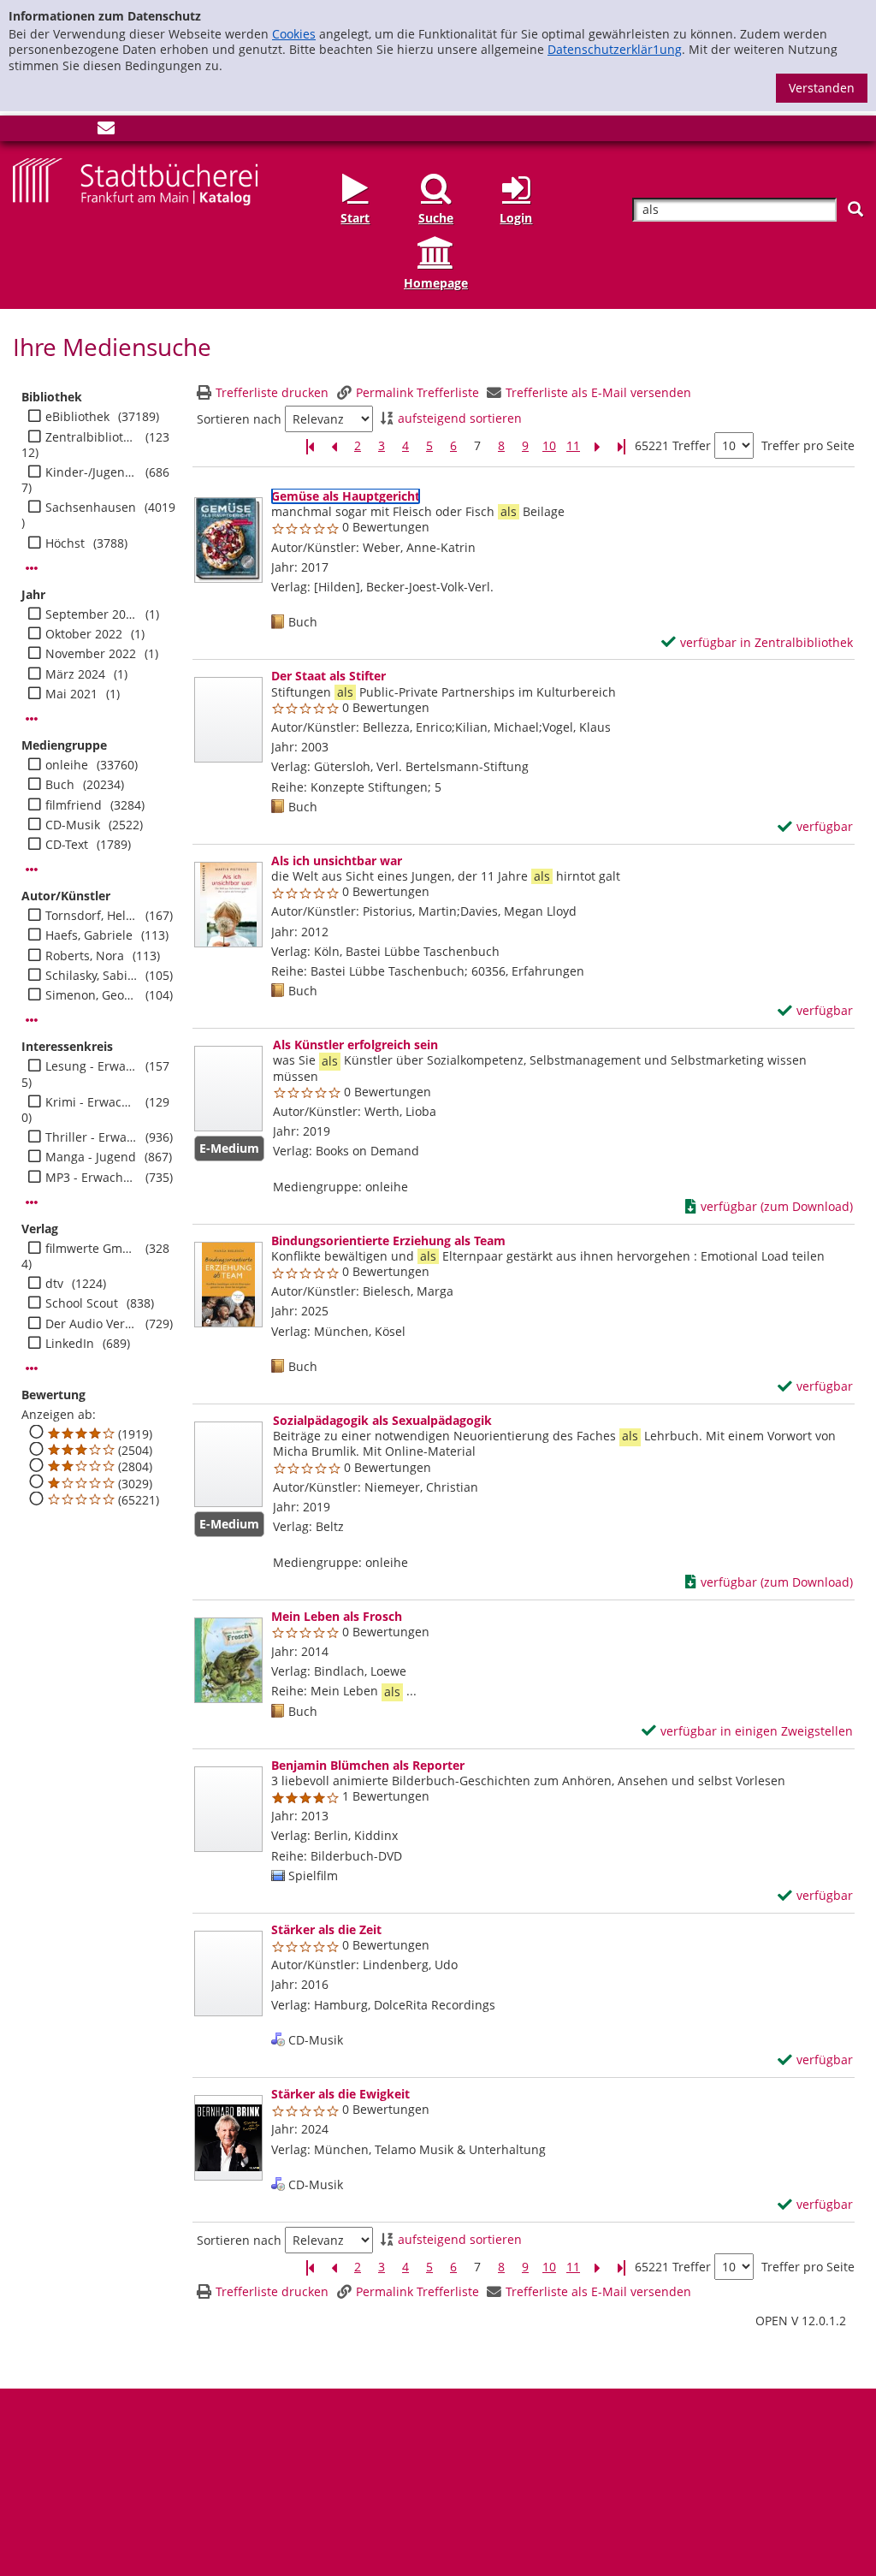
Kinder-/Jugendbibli (91, 472)
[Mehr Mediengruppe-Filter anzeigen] (32, 870)
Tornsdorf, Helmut (91, 916)
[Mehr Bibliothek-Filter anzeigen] (32, 568)
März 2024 (75, 674)
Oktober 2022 (84, 634)
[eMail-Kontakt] (106, 131)
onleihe (67, 765)
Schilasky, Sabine (91, 976)
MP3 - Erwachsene (91, 1178)
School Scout (82, 1303)
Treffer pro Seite (808, 446)
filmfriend (74, 805)
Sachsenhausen (91, 507)
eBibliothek (77, 417)
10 (549, 446)
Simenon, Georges (91, 995)
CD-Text (67, 845)
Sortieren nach (239, 419)
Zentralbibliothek (91, 437)
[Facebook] (21, 131)
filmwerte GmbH (91, 1249)
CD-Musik (73, 825)
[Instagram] (50, 131)
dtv (54, 1284)
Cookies (294, 34)
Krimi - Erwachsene (91, 1102)
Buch (60, 785)
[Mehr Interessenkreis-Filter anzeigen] (32, 1202)
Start (355, 218)
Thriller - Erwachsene (91, 1137)
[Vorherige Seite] (334, 446)
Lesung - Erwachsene (91, 1066)
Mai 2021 (71, 694)
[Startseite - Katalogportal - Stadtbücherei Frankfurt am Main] (135, 180)
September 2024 (91, 614)
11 (573, 446)
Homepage (436, 283)
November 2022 (91, 654)
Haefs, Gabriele (89, 935)
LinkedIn (70, 1344)
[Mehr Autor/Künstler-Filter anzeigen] (32, 1020)
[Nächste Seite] (597, 446)
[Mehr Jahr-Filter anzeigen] (32, 719)
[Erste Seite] (310, 446)
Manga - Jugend (91, 1157)
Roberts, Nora (85, 956)
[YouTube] (78, 131)
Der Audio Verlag (91, 1324)
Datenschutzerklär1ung (615, 49)
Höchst (65, 543)
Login (516, 218)
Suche (436, 218)
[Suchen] (855, 209)
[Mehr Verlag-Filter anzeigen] (32, 1368)
